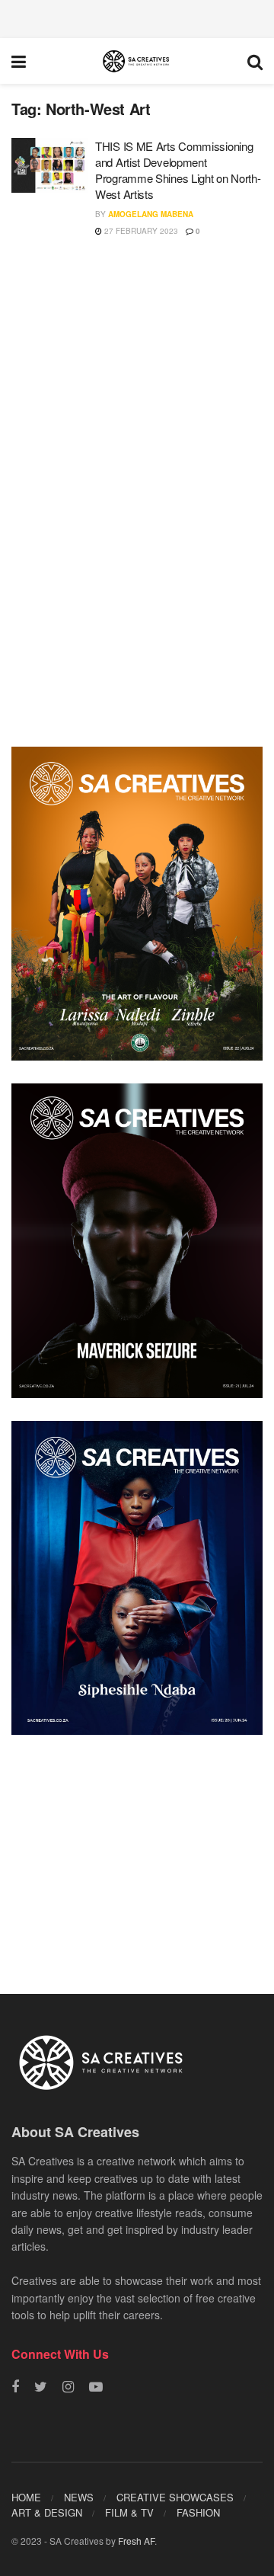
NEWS (79, 2497)
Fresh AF (136, 2541)
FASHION (198, 2512)
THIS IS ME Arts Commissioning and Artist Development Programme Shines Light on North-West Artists (178, 170)
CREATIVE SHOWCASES (175, 2497)
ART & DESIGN (47, 2512)
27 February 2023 (140, 231)
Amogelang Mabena (151, 214)
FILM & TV (129, 2512)
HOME (26, 2497)
